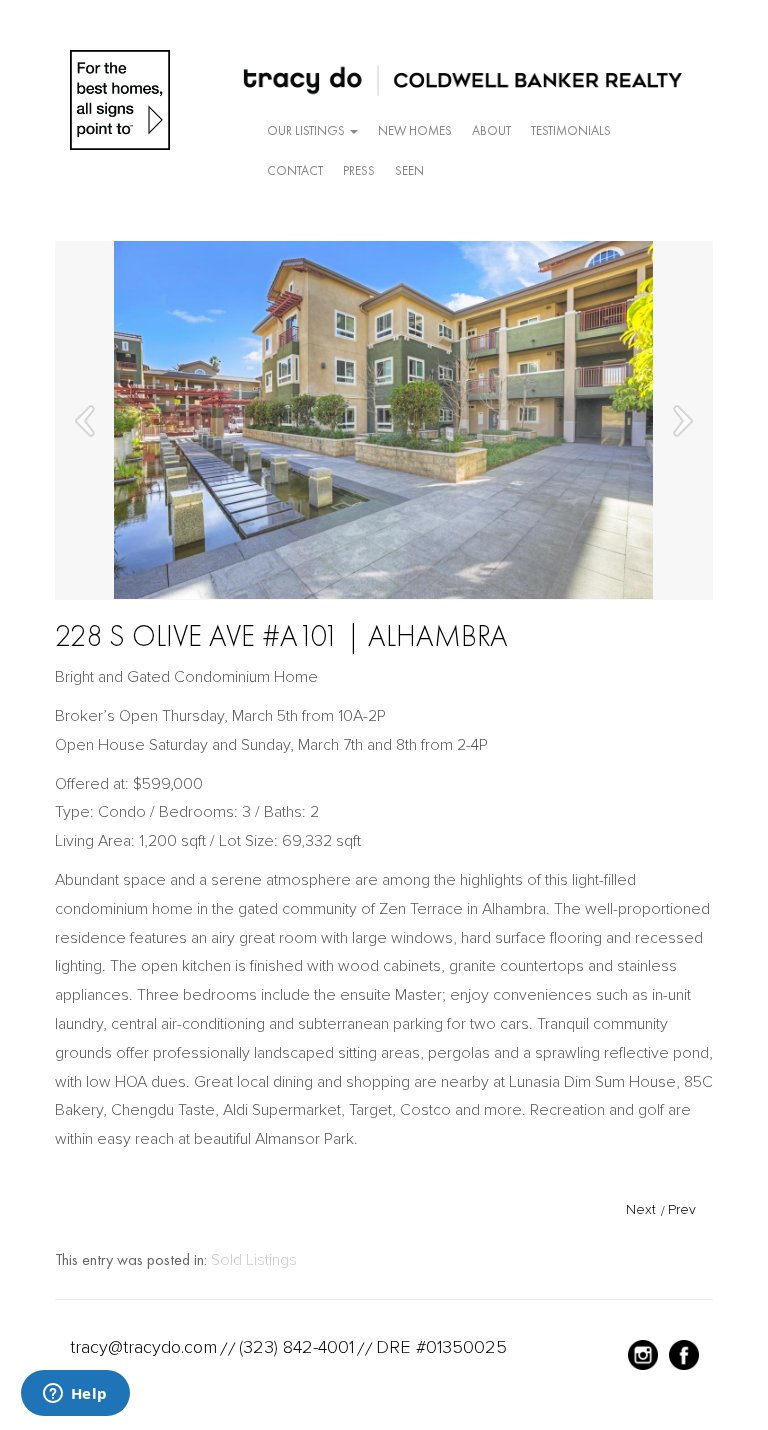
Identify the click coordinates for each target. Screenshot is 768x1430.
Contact (295, 170)
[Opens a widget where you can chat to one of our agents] (75, 1395)
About (491, 130)
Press (359, 170)
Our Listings (307, 130)
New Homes (415, 130)
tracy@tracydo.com (143, 1347)
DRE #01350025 (441, 1347)
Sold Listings (254, 1260)
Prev (682, 1209)
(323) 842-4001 (296, 1347)
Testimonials (571, 130)
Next (641, 1209)
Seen (409, 170)
